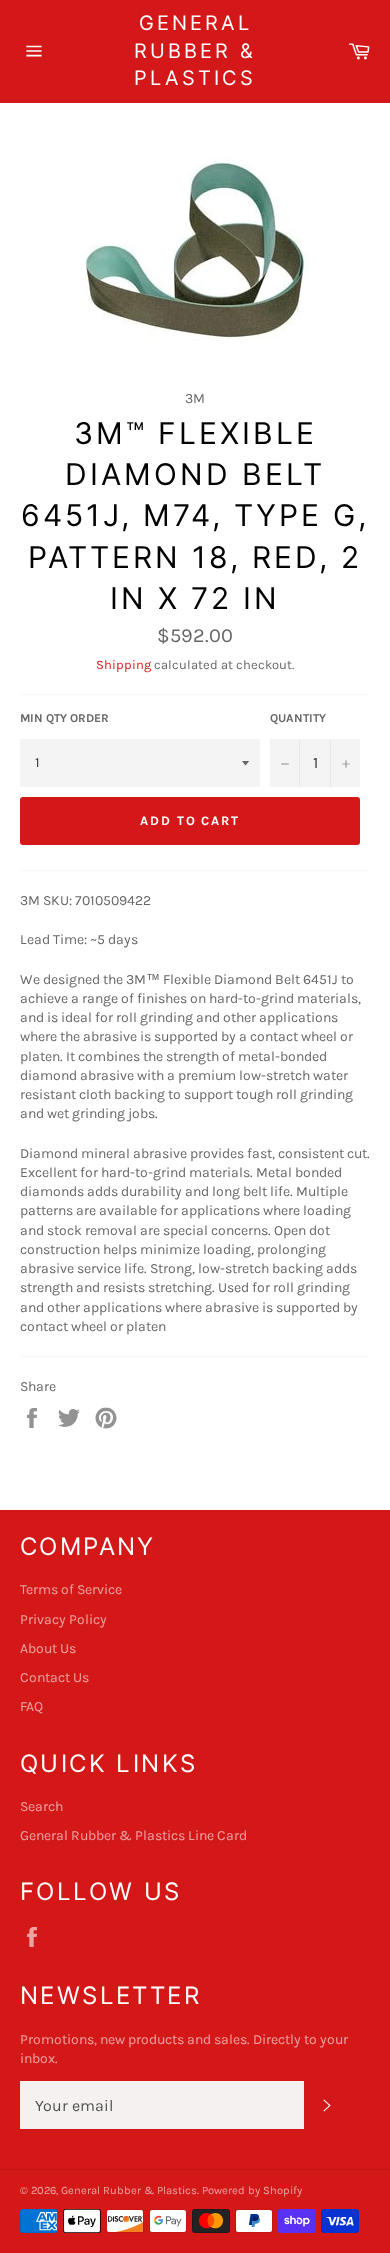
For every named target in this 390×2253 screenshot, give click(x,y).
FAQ (31, 1706)
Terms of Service (71, 1589)
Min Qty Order (64, 718)
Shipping (123, 664)
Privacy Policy (63, 1619)
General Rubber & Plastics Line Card (133, 1835)
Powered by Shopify (252, 2190)
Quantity (298, 718)
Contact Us (54, 1677)
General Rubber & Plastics (195, 50)
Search (41, 1806)
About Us (48, 1648)
